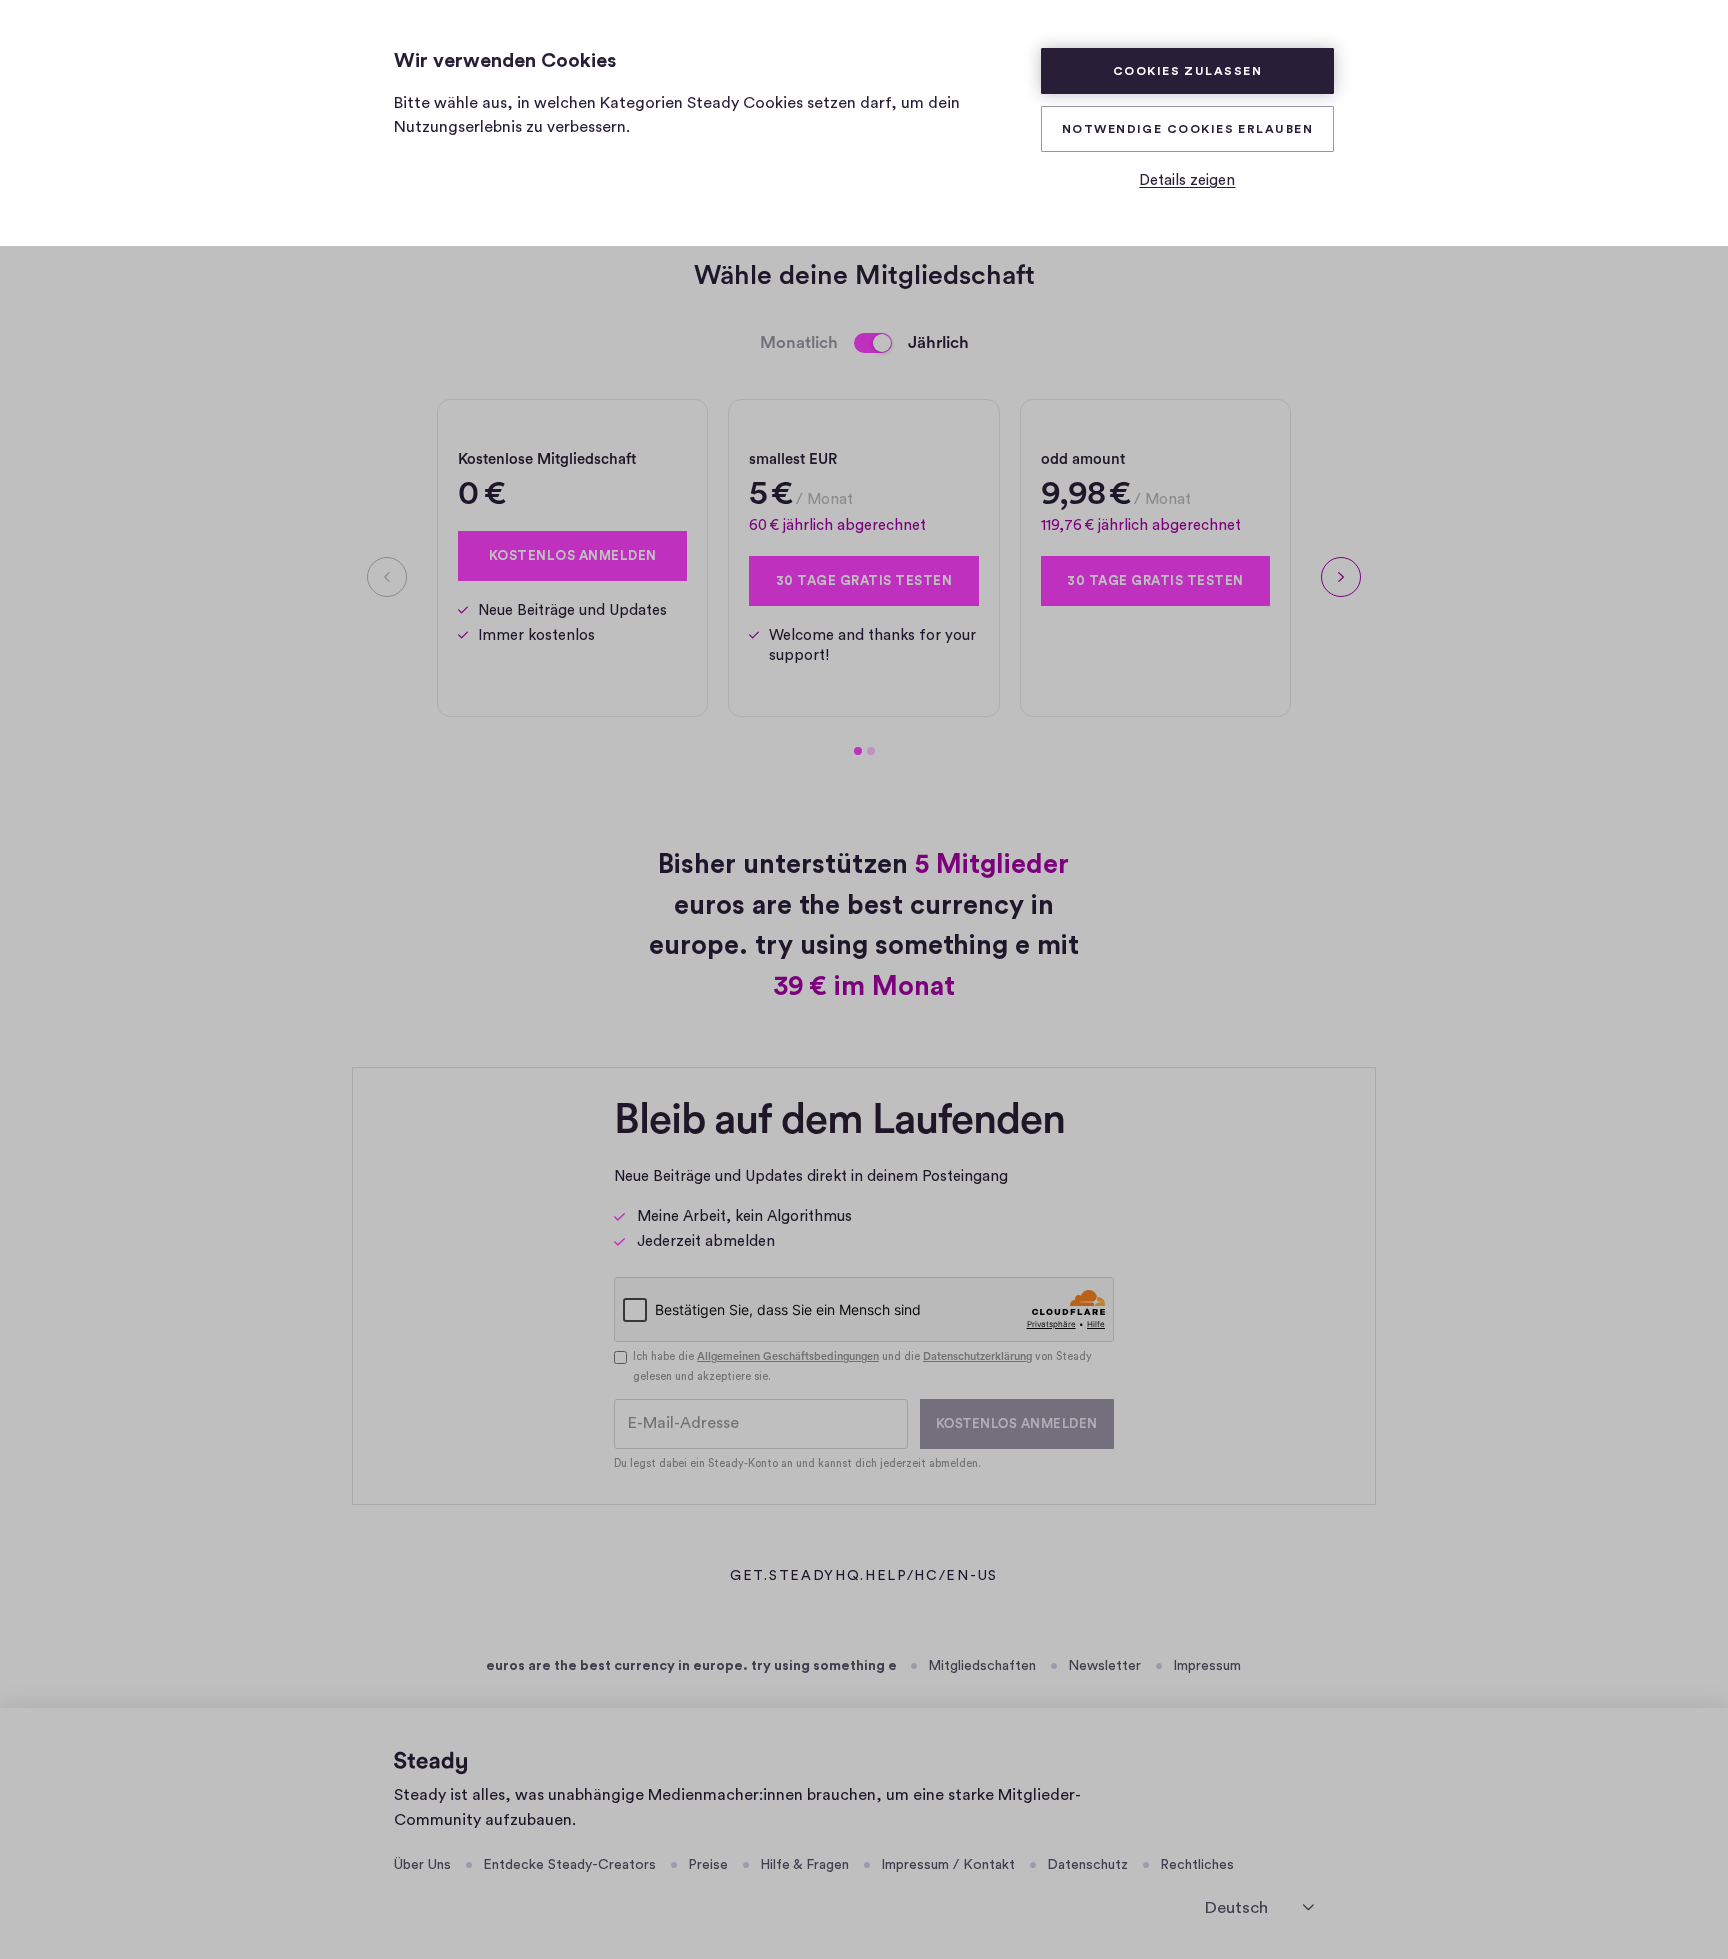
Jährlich (938, 342)
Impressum (1207, 1666)
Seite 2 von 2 (871, 751)
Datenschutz (1087, 1865)
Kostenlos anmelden (573, 555)
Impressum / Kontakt (948, 1865)
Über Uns (422, 1865)
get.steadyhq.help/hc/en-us (864, 1578)
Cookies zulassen (1187, 71)
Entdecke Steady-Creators (569, 1865)
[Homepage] (430, 1763)
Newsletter (1104, 1666)
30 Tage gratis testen (864, 580)
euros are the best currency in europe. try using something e (691, 1666)
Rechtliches (1197, 1865)
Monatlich (799, 342)
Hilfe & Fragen (804, 1865)
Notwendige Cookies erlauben (1187, 129)
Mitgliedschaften (982, 1666)
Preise (708, 1865)
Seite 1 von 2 (858, 751)
